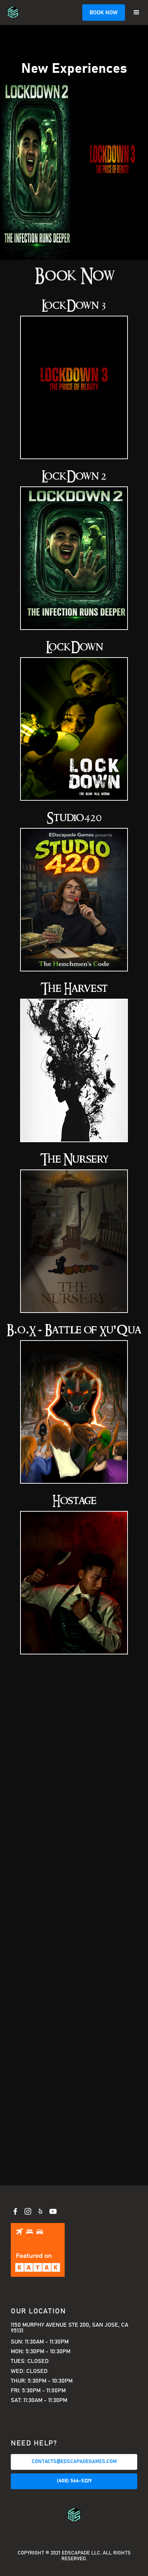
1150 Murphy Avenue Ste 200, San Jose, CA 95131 (70, 2328)
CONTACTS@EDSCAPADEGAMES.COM (74, 2462)
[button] (137, 13)
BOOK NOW (104, 13)
